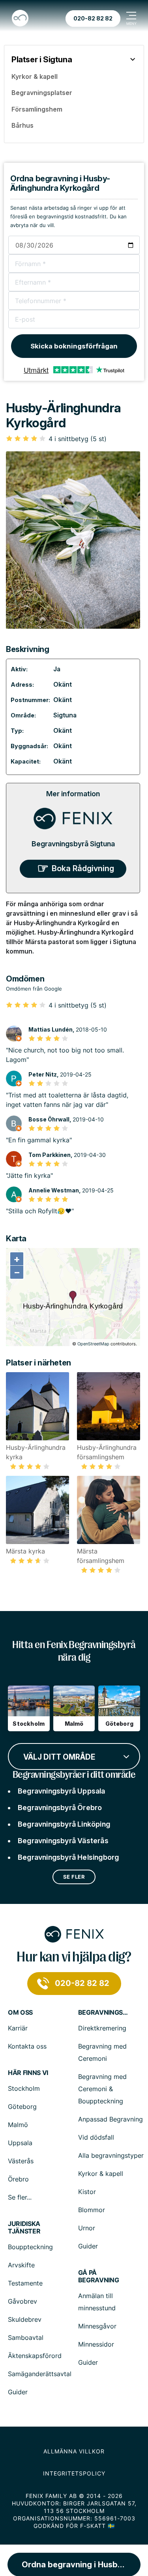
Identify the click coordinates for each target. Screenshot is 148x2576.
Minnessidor (96, 2344)
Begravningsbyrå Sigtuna (73, 844)
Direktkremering (102, 2028)
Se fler (74, 1877)
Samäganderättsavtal (40, 2374)
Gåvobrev (22, 2301)
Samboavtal (26, 2338)
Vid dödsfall (96, 2137)
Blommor (92, 2210)
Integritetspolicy (74, 2473)
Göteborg (22, 2107)
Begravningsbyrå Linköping (64, 1824)
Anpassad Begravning (111, 2119)
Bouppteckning (30, 2247)
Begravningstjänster (104, 2013)
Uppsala (20, 2143)
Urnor (87, 2228)
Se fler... (20, 2197)
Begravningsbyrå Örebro (60, 1808)
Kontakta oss (27, 2046)
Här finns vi (28, 2073)
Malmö (18, 2125)
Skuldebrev (25, 2319)
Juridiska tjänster (24, 2228)
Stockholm (24, 2088)
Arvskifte (21, 2265)
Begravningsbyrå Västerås (63, 1841)
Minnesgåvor (97, 2326)
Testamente (25, 2283)
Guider (88, 2246)
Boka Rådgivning (83, 868)
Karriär (18, 2028)
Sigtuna (65, 715)
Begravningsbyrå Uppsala (62, 1791)
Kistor (87, 2192)
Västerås (21, 2161)
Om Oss (20, 2013)
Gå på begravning (99, 2276)
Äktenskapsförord (35, 2356)
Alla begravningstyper (111, 2155)
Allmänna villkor (74, 2451)
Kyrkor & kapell (101, 2174)
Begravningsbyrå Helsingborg (68, 1857)
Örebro (18, 2179)
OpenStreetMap (93, 1344)
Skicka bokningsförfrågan (74, 346)
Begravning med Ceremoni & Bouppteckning (102, 2089)
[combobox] (74, 1756)
